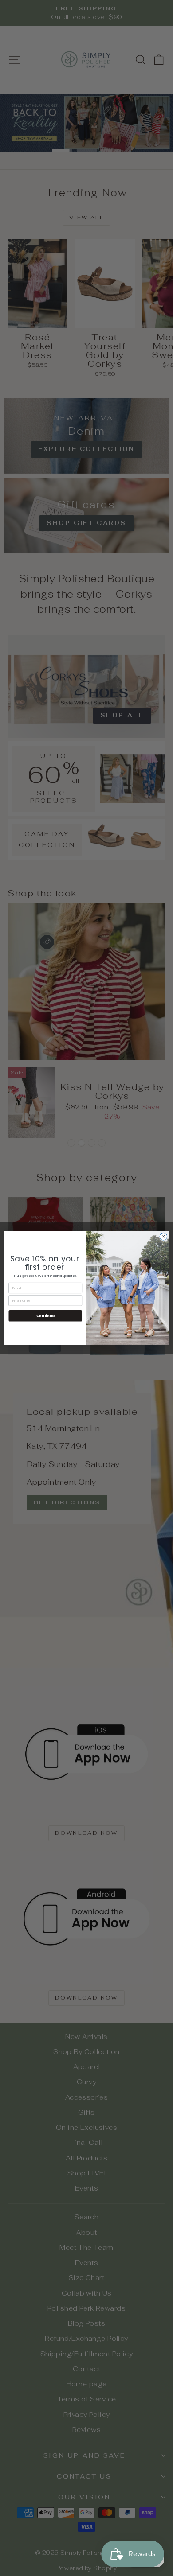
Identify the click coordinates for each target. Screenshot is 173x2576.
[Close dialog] (163, 1236)
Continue (45, 1316)
